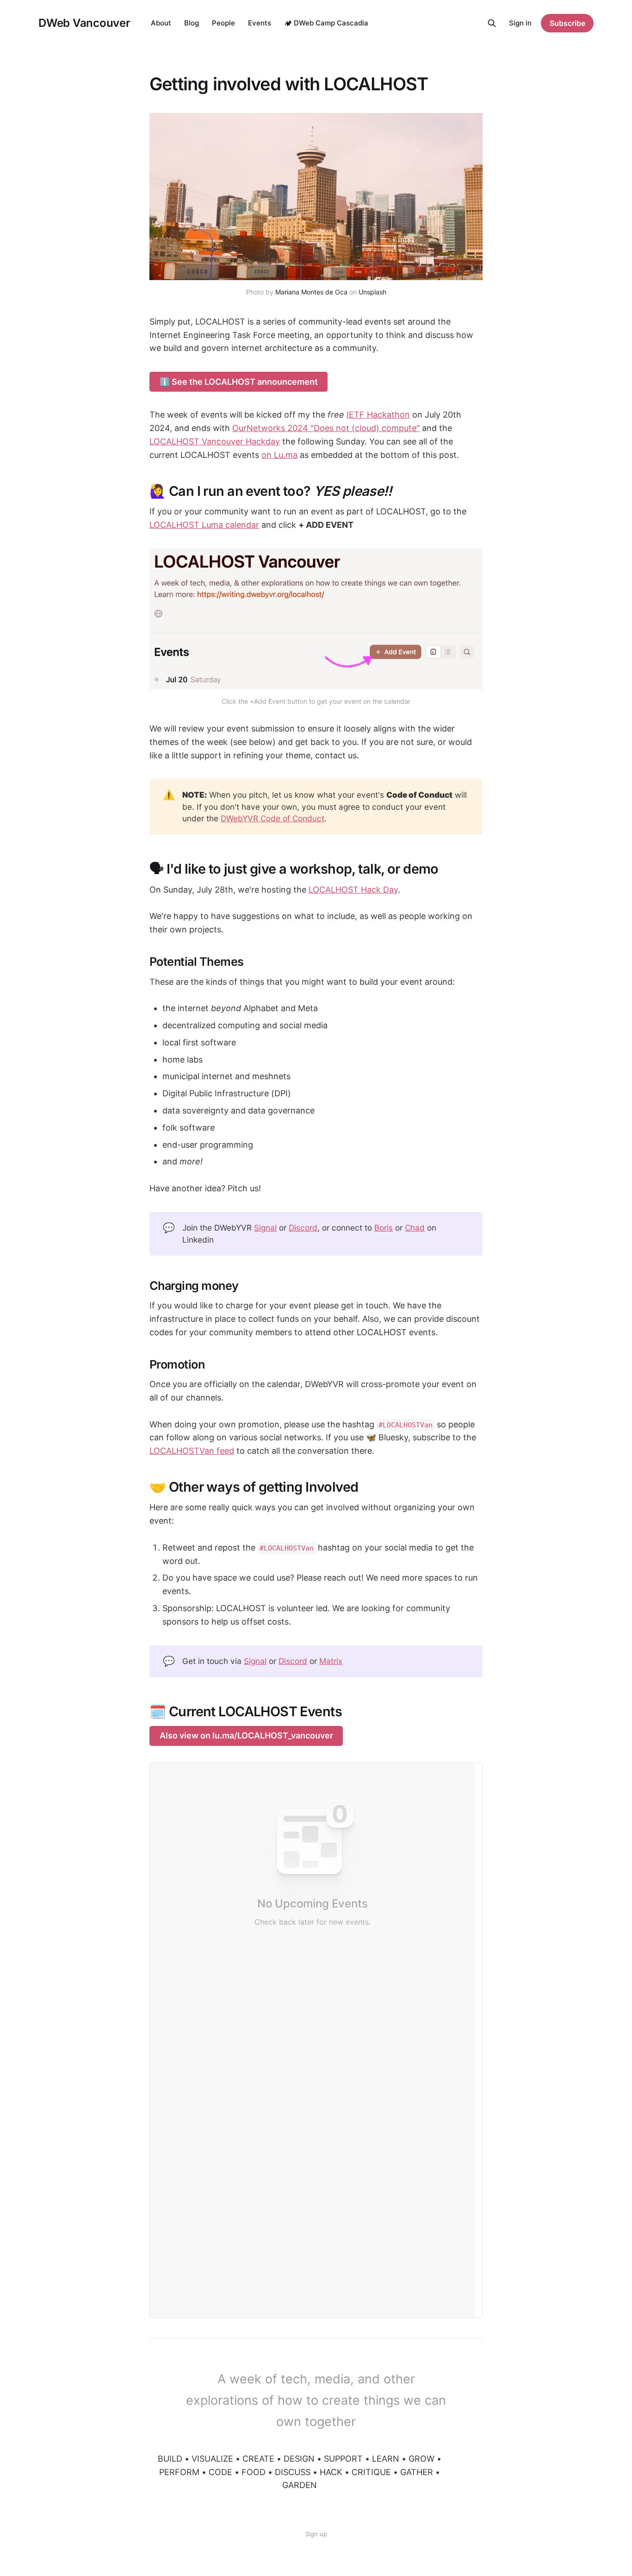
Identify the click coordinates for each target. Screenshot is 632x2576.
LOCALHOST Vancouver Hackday (215, 441)
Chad (415, 1228)
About (161, 23)
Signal (265, 1228)
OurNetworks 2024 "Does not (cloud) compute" (326, 428)
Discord (303, 1228)
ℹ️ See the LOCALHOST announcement (239, 382)
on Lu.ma (279, 455)
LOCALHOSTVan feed (192, 1451)
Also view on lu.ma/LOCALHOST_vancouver (246, 1735)
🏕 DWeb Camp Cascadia (326, 23)
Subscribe (567, 23)
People (223, 23)
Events (260, 23)
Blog (192, 23)
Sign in (520, 23)
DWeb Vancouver (84, 23)
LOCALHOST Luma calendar (204, 525)
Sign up (316, 2534)
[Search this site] (492, 23)
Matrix (331, 1661)
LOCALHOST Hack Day (353, 890)
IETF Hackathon (378, 415)
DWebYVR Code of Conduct (273, 818)
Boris (384, 1228)
